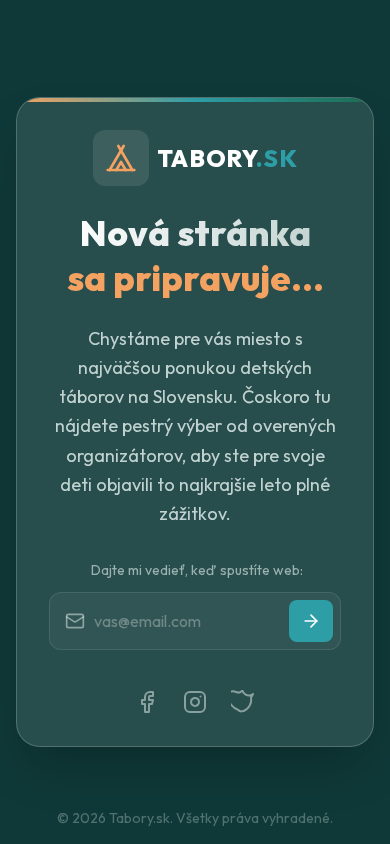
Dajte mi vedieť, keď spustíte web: (197, 570)
